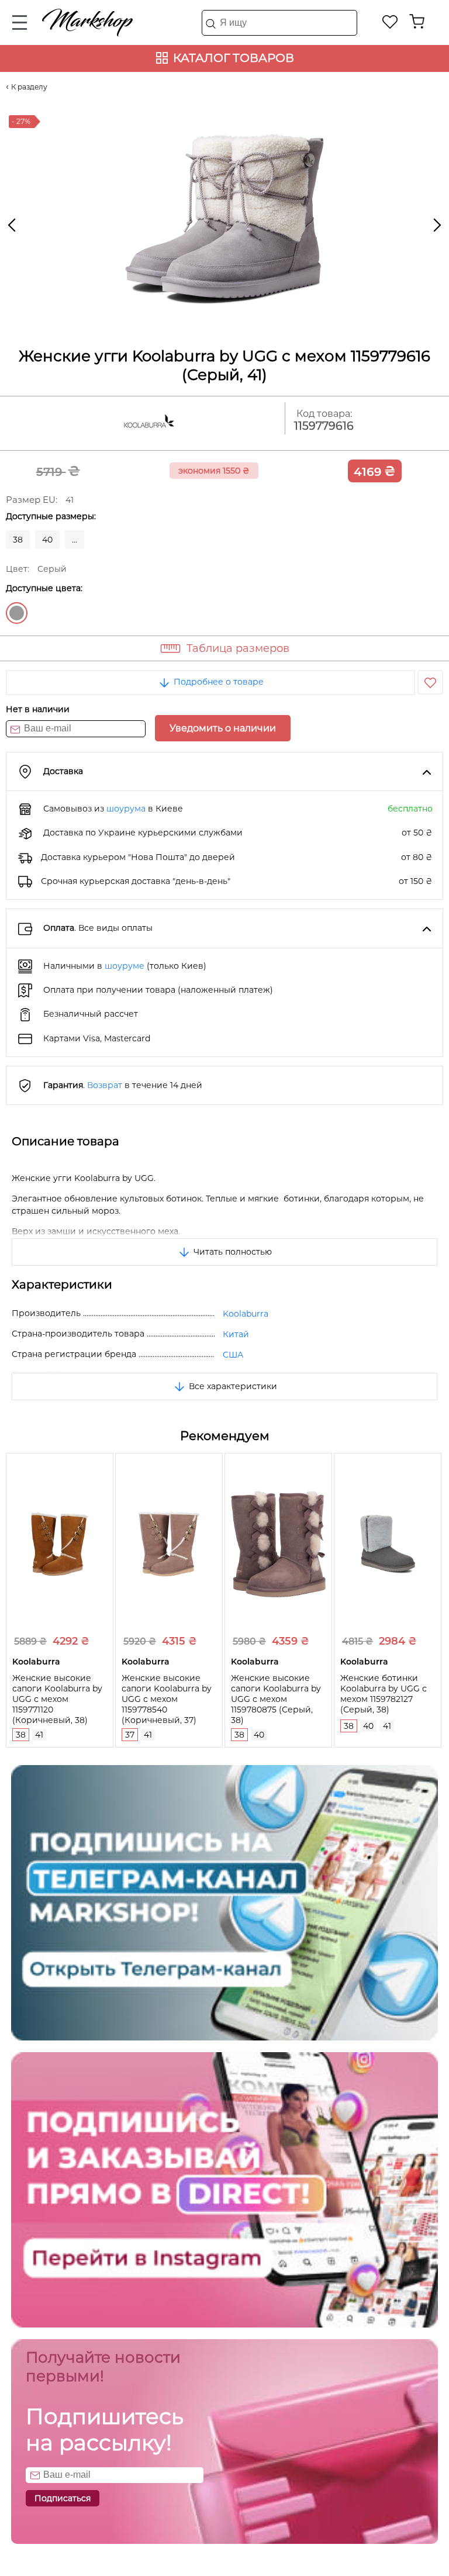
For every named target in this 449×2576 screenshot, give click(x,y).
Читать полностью (232, 1252)
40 (47, 540)
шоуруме (125, 966)
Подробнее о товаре (217, 682)
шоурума (126, 809)
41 (39, 1735)
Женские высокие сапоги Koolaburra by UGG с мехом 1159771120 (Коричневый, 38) (57, 1699)
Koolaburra (246, 1314)
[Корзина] (417, 22)
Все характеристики (232, 1386)
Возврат (105, 1085)
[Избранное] (390, 22)
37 (130, 1735)
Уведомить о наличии (223, 728)
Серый (17, 613)
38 (18, 540)
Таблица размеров (238, 648)
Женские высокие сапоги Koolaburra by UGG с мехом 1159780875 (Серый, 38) (276, 1699)
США (233, 1355)
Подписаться (63, 2498)
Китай (236, 1334)
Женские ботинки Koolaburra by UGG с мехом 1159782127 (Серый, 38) (384, 1694)
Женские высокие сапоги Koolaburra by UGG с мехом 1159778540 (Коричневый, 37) (167, 1699)
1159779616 (324, 426)
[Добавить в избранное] (430, 682)
